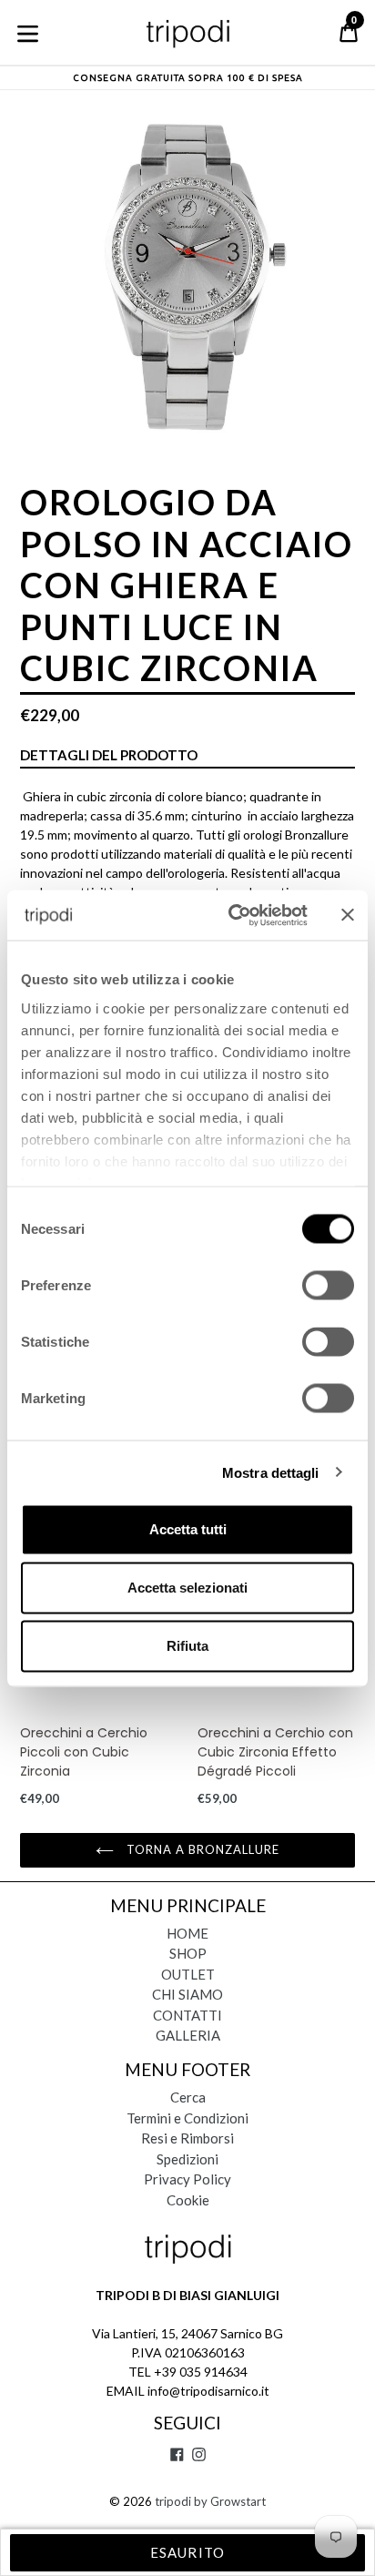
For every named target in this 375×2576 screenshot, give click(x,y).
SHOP (188, 1953)
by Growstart (230, 2501)
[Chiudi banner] (348, 915)
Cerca (188, 2097)
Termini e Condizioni (187, 2118)
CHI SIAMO (187, 1994)
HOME (187, 1933)
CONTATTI (187, 2015)
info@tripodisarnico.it (208, 2391)
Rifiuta (187, 1646)
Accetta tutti (188, 1529)
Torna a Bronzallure (202, 1849)
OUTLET (188, 1974)
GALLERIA (188, 2035)
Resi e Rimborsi (187, 2138)
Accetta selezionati (187, 1588)
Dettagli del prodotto (109, 755)
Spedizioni (187, 2159)
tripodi (173, 2501)
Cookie (188, 2200)
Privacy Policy (187, 2179)
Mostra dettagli (271, 1472)
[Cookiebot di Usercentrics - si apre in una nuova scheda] (232, 915)
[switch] (328, 1286)
